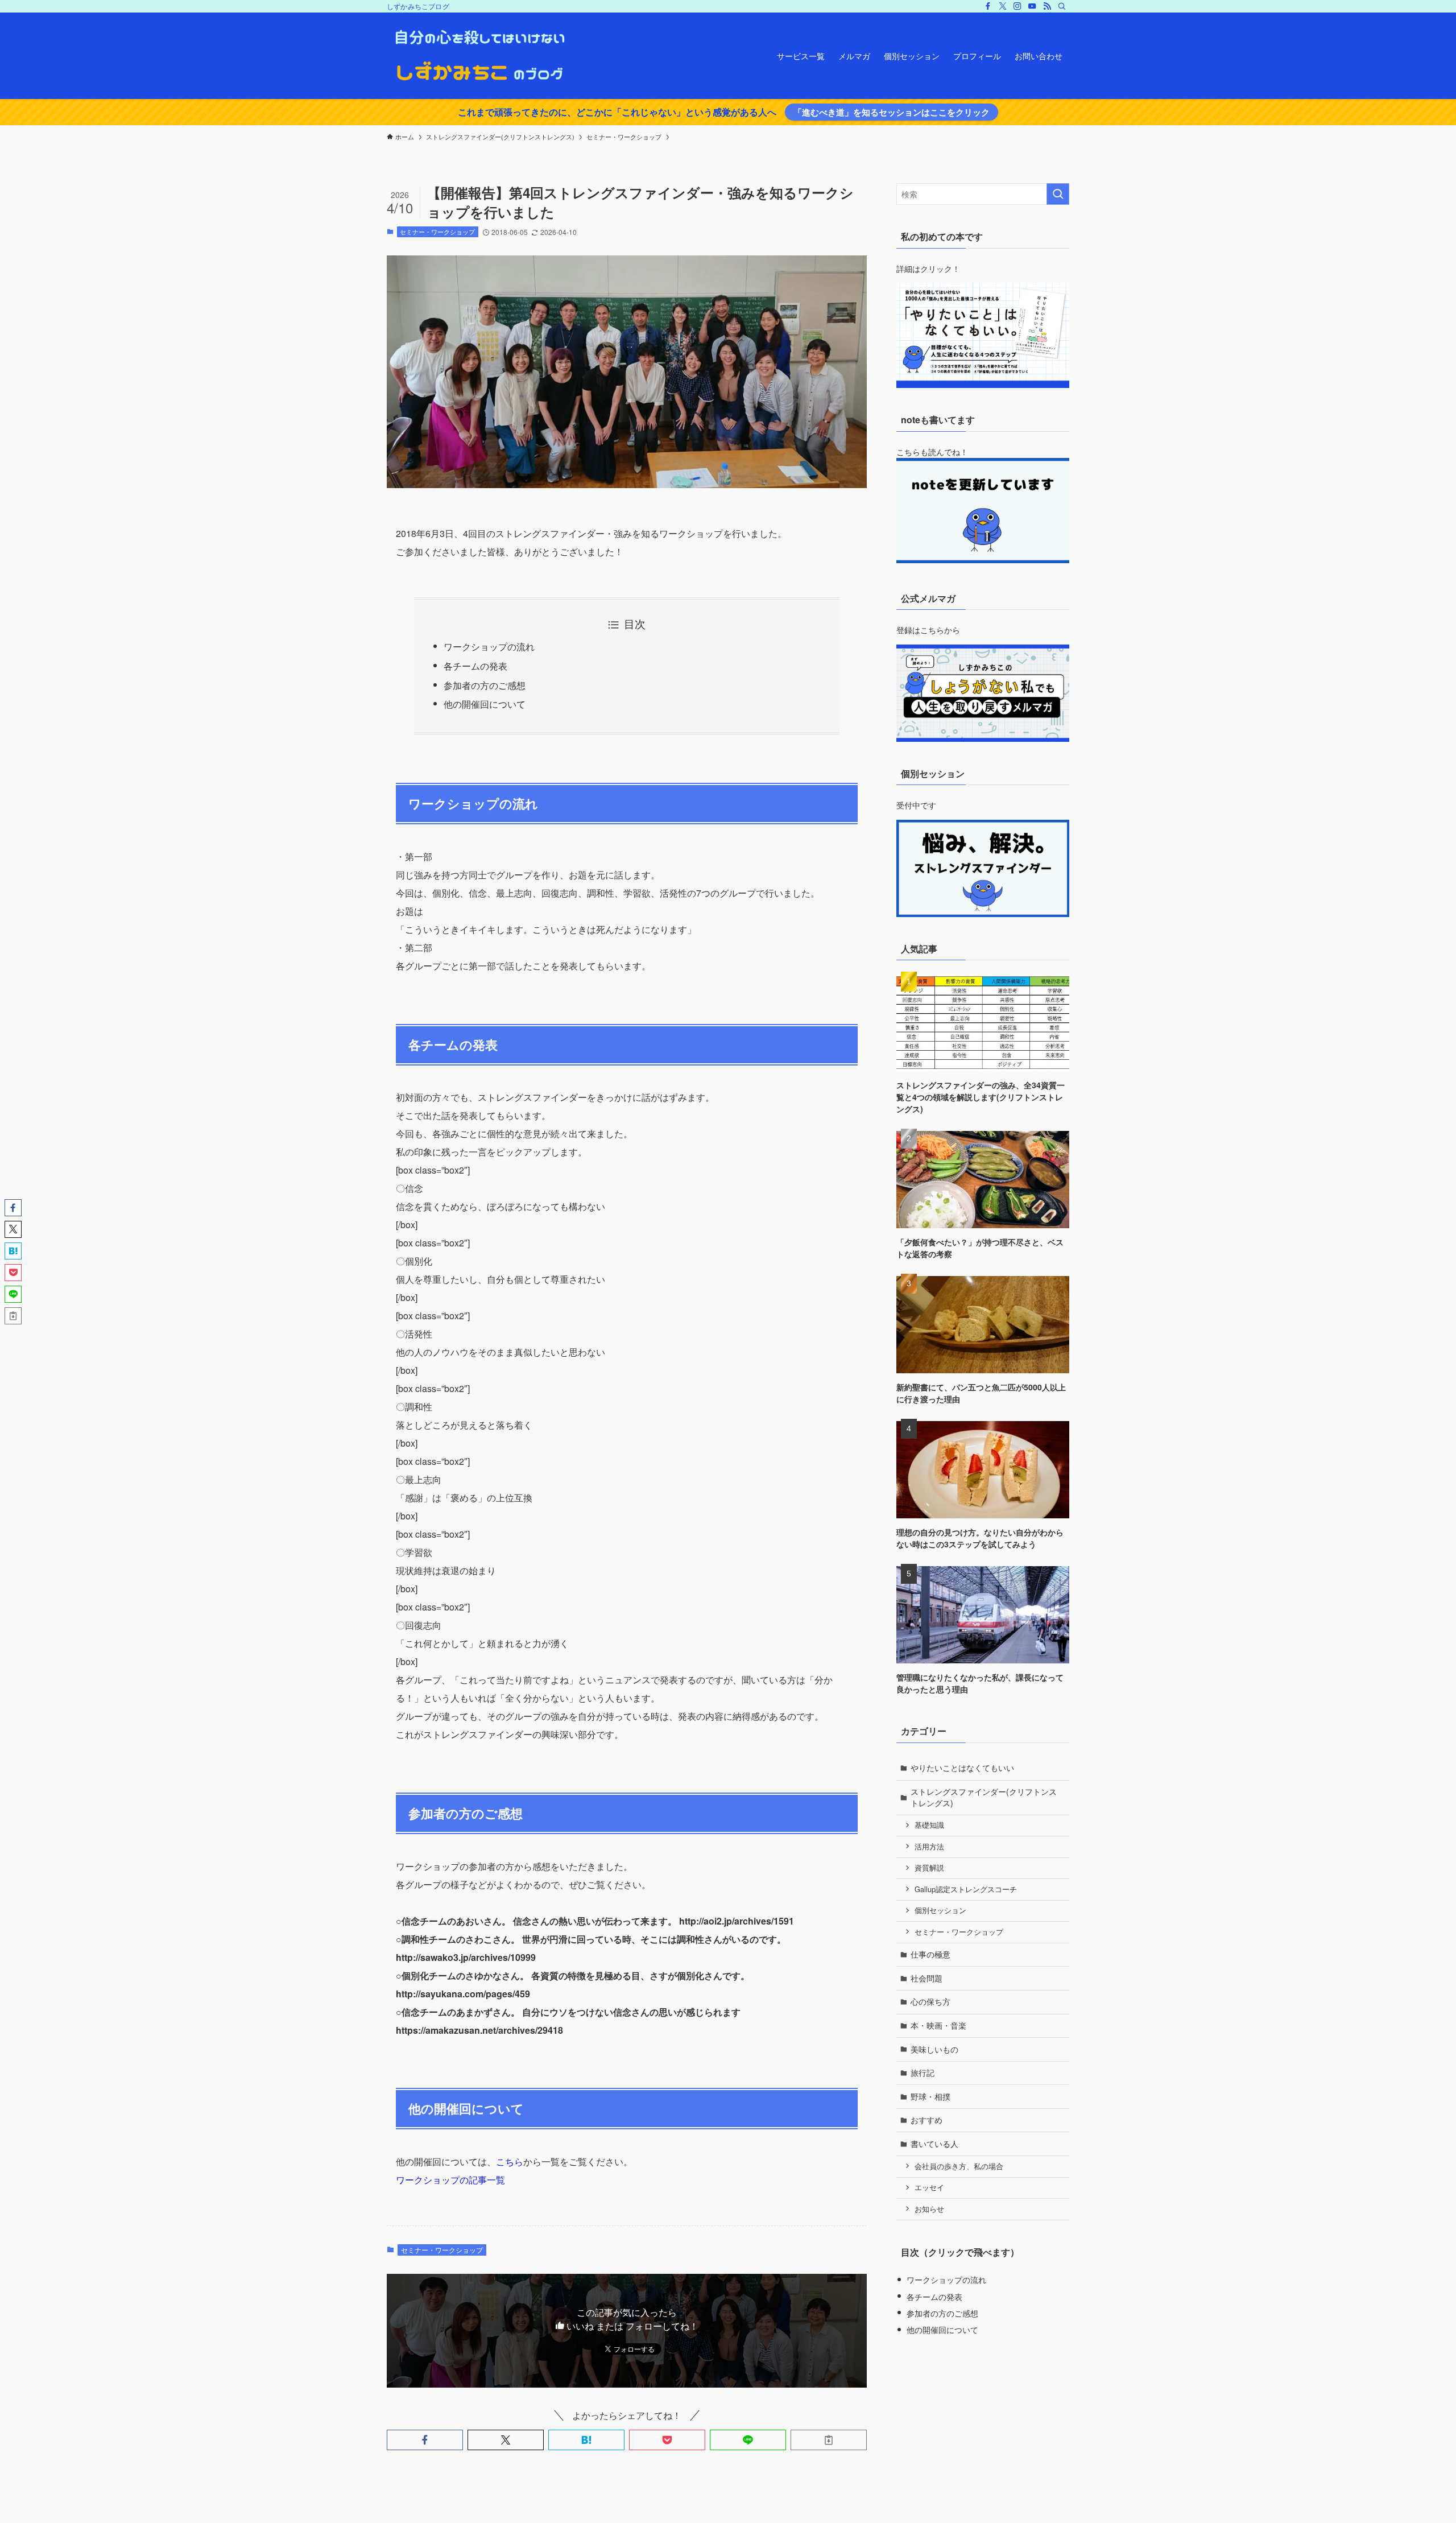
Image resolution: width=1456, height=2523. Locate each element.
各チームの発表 (475, 666)
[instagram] (1017, 6)
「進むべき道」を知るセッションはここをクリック (892, 112)
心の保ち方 (930, 2001)
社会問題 (926, 1978)
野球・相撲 (930, 2096)
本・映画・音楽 (938, 2025)
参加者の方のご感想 (485, 685)
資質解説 (929, 1868)
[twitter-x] (1003, 6)
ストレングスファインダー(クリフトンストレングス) (984, 1797)
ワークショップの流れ (489, 647)
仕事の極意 (930, 1954)
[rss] (1047, 6)
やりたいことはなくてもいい (962, 1768)
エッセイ (929, 2187)
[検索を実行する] (1058, 194)
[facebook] (988, 6)
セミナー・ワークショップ (437, 232)
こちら (510, 2161)
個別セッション (940, 1910)
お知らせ (929, 2209)
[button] (425, 2440)
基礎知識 (929, 1825)
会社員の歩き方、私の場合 (959, 2166)
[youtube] (1032, 6)
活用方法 (929, 1847)
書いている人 (934, 2144)
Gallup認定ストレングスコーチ (966, 1889)
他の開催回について (485, 704)
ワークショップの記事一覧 (450, 2180)
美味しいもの (934, 2049)
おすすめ (926, 2120)
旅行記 (923, 2072)
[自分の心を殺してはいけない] (479, 56)
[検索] (1062, 6)
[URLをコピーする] (829, 2440)
